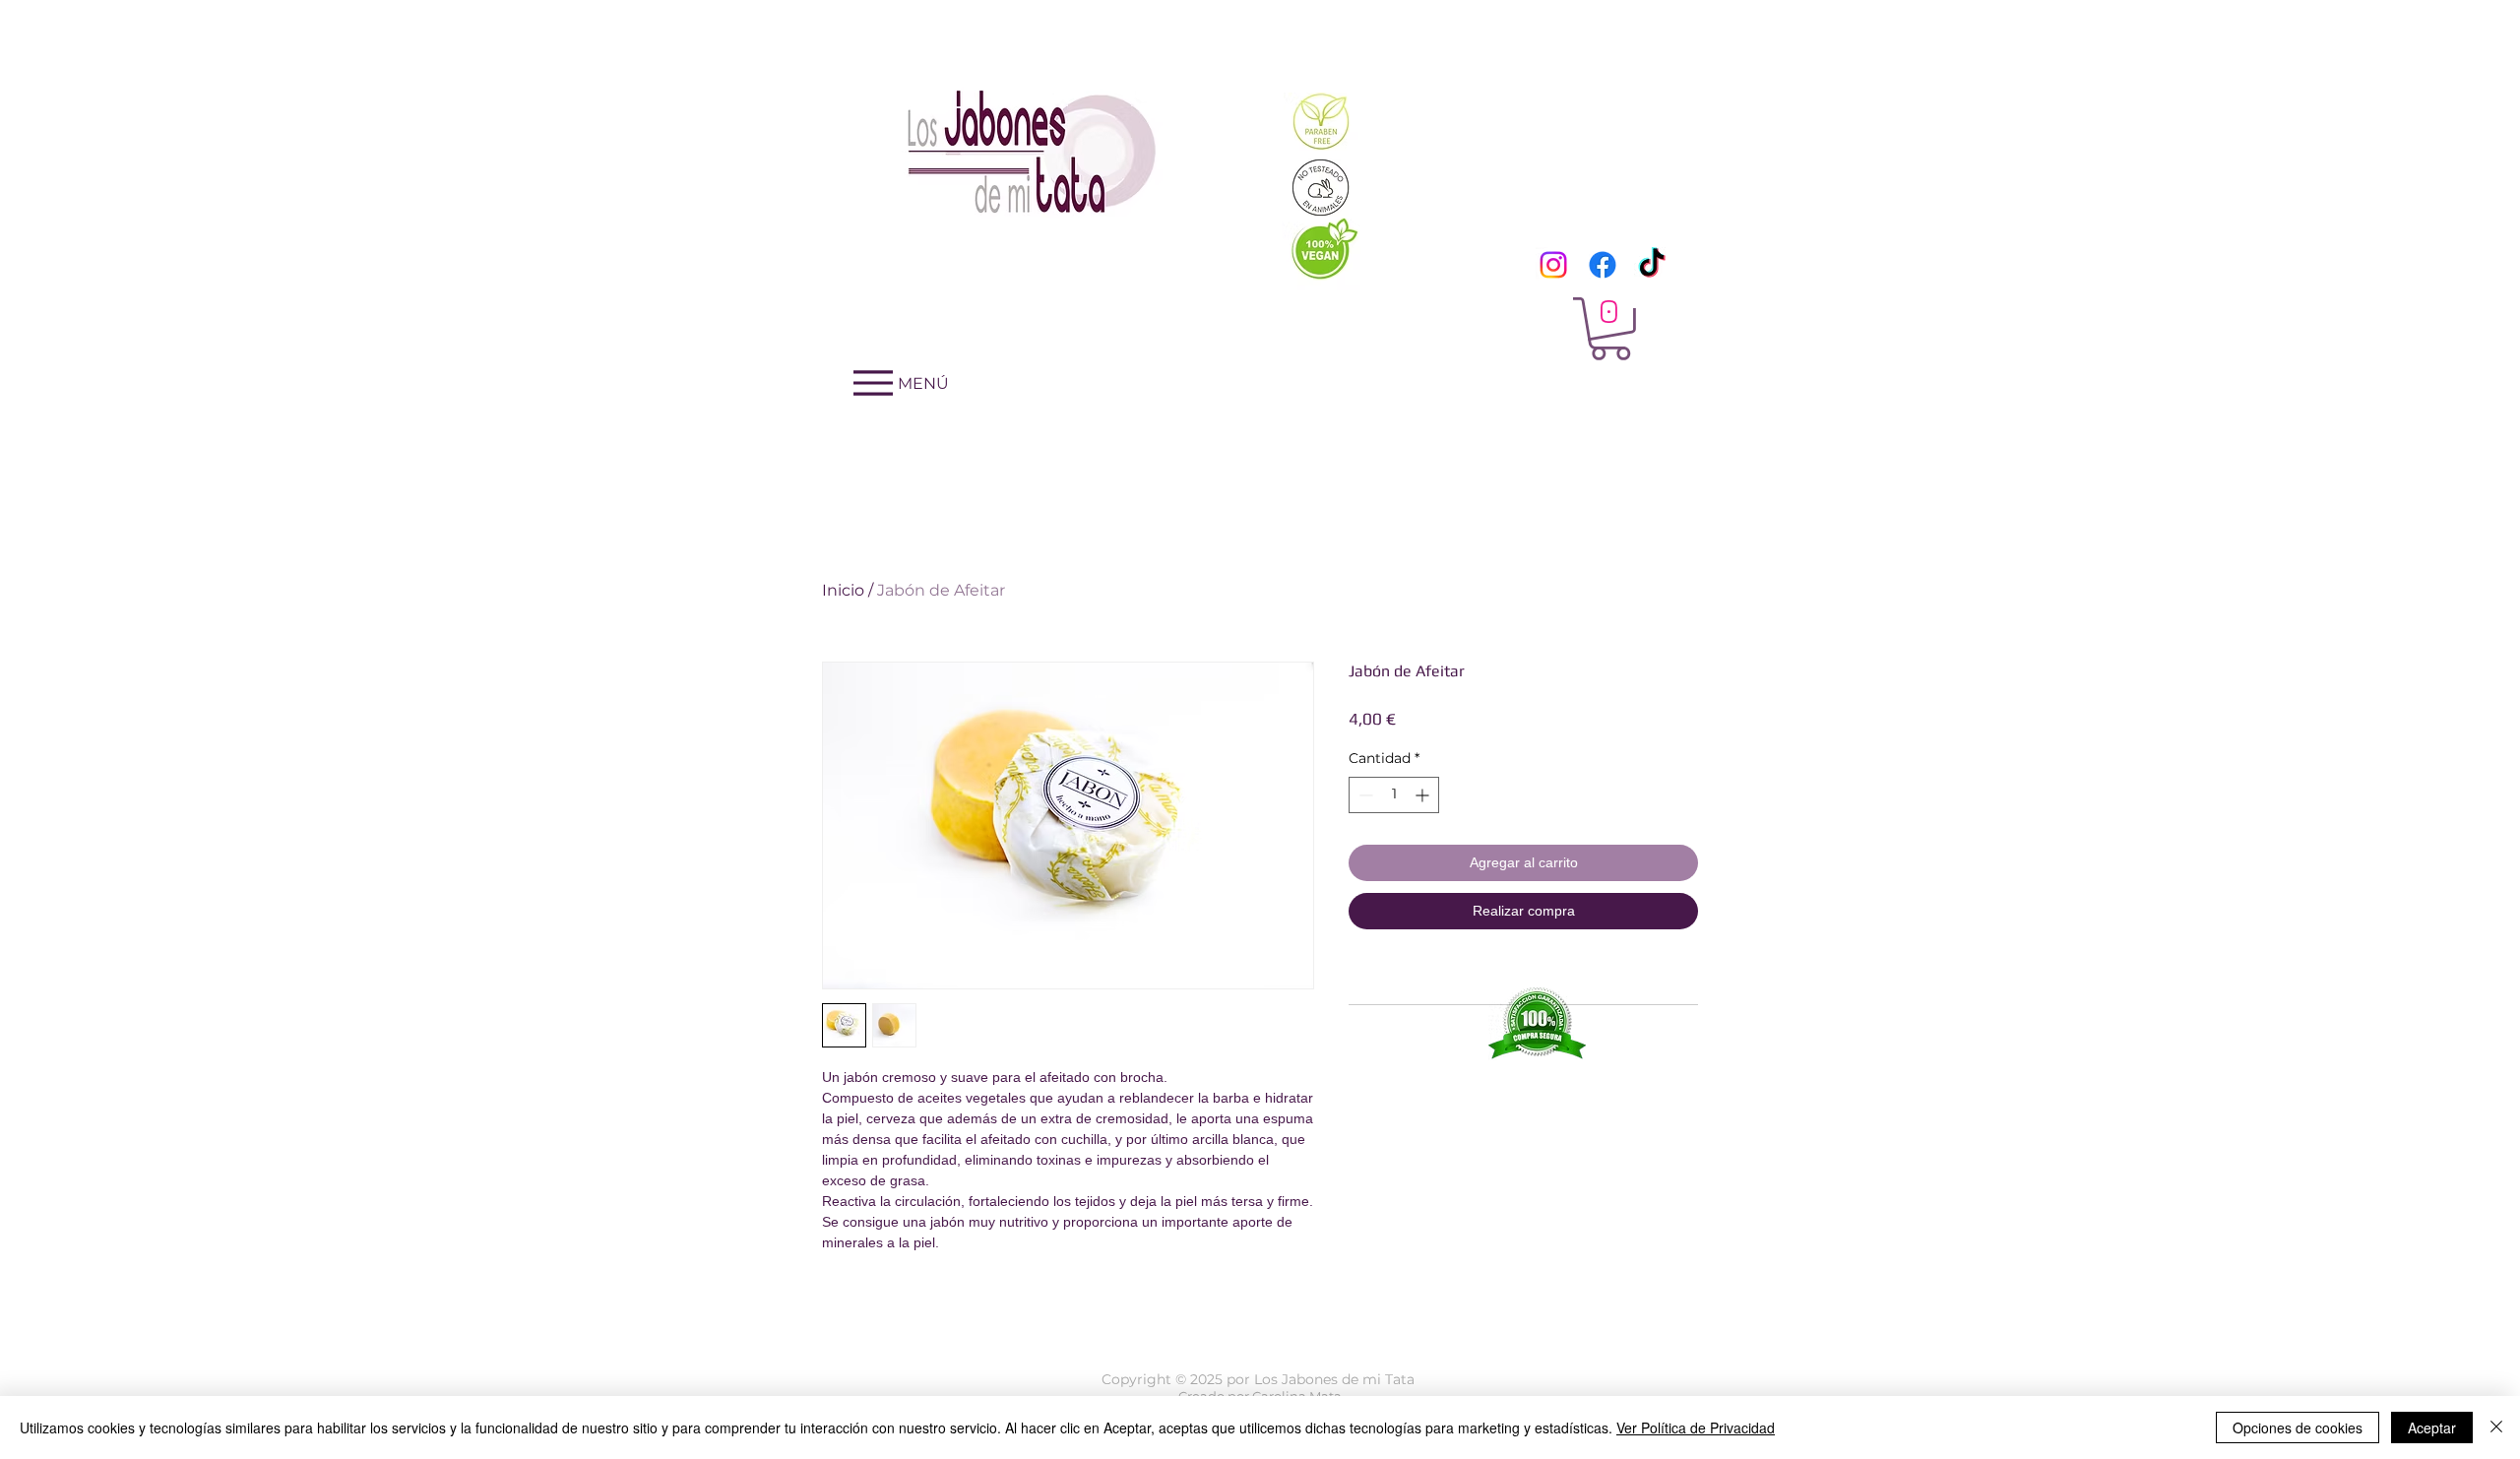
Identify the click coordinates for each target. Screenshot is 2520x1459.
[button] (1610, 329)
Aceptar (2432, 1427)
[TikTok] (1652, 265)
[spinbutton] (1394, 795)
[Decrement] (1364, 795)
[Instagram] (1553, 265)
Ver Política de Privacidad (1696, 1427)
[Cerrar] (2496, 1427)
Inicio (843, 590)
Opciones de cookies (2298, 1427)
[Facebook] (1603, 265)
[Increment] (1424, 795)
